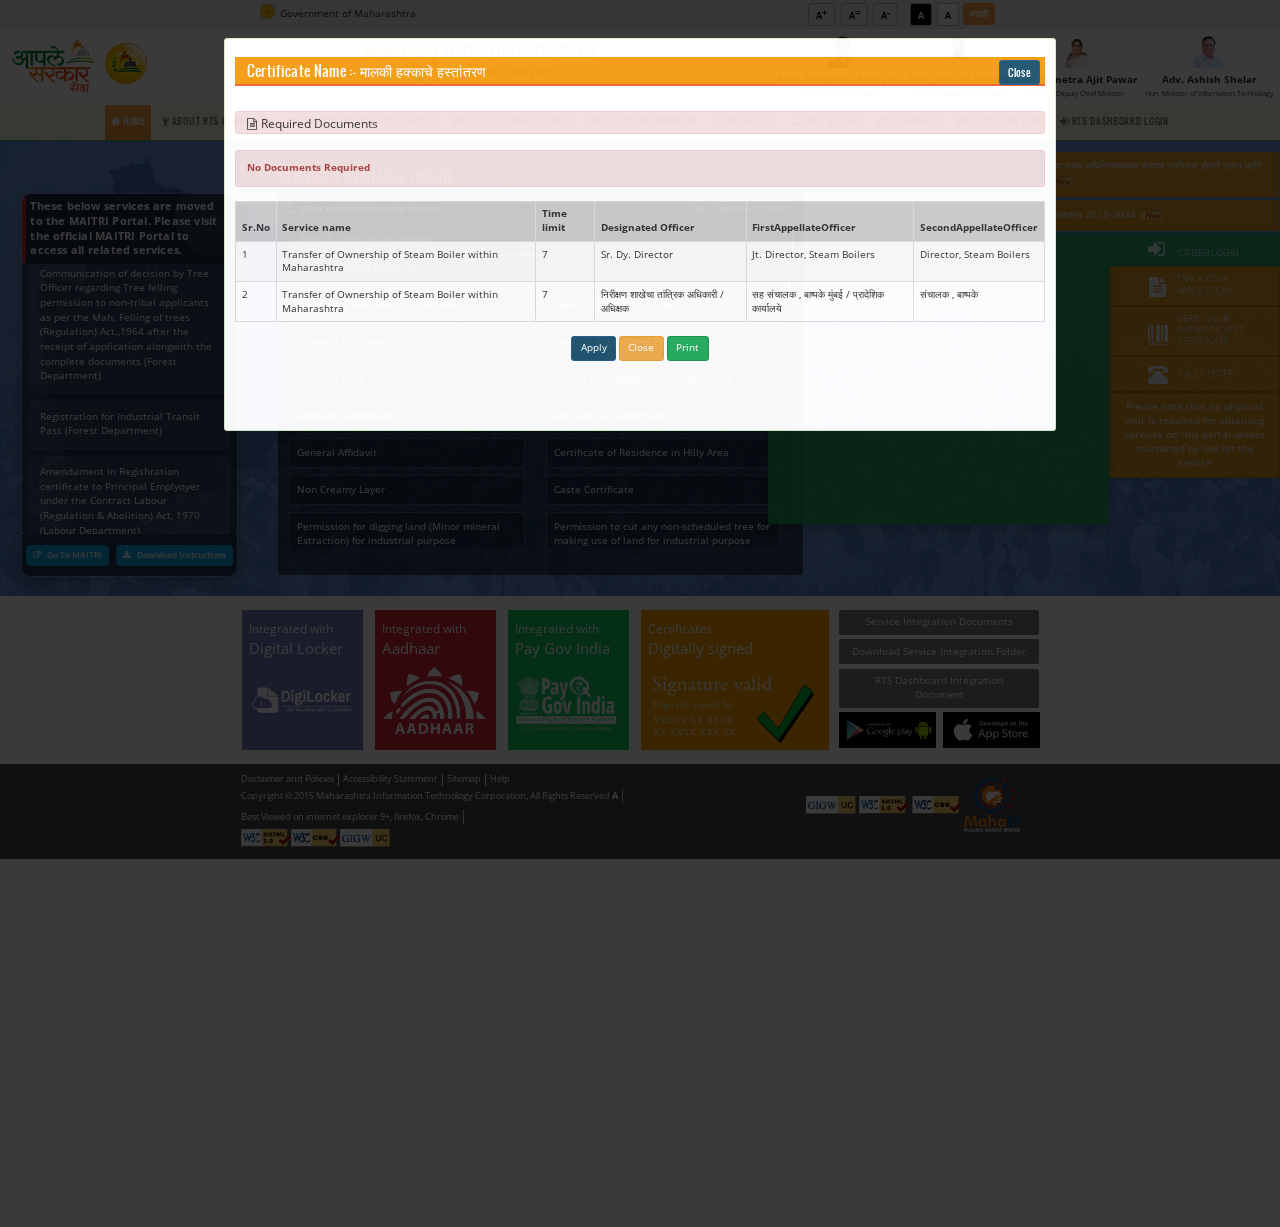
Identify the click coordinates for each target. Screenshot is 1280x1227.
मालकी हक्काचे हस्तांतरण (423, 71)
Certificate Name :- (302, 71)
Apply (594, 347)
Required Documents (319, 123)
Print (687, 347)
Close (1019, 72)
